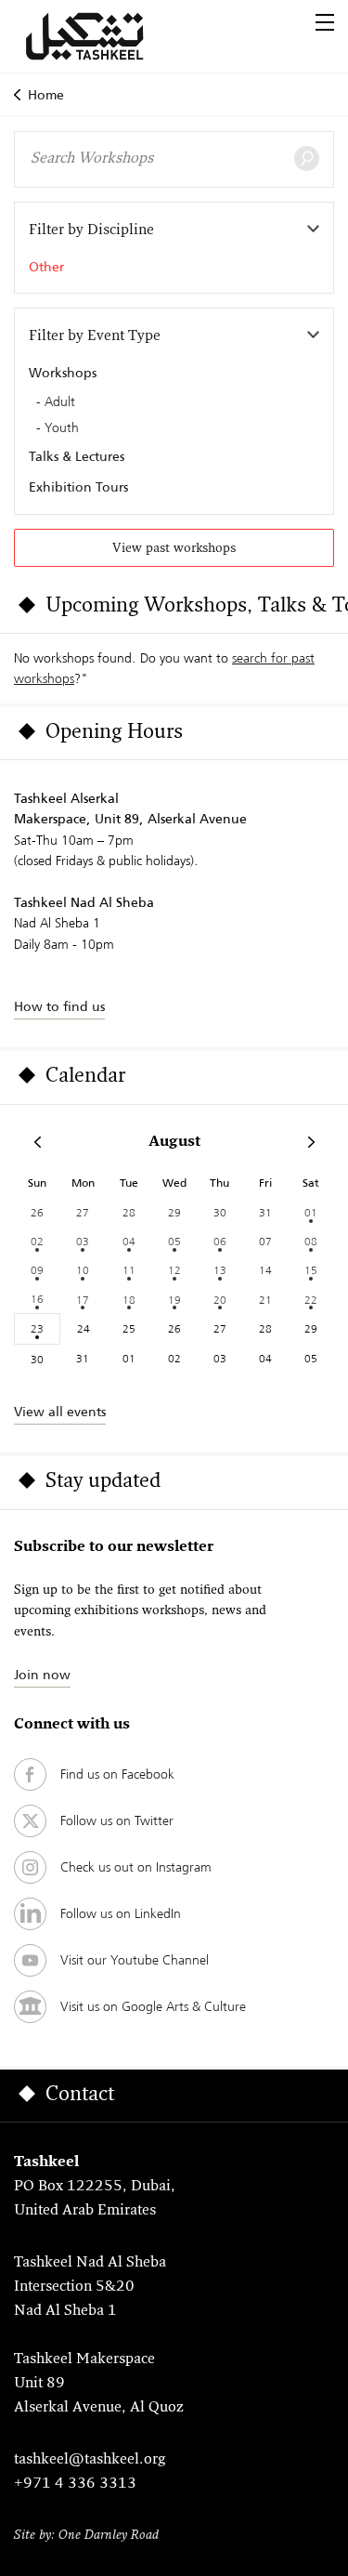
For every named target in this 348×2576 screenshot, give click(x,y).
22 (311, 1300)
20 (220, 1300)
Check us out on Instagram (136, 1867)
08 (311, 1241)
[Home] (107, 36)
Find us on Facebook (117, 1774)
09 (37, 1270)
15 (311, 1270)
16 (37, 1299)
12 (174, 1270)
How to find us (59, 1006)
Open (325, 22)
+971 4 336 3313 (75, 2484)
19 (174, 1300)
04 (129, 1241)
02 (37, 1241)
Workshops (63, 373)
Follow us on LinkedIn (121, 1913)
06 (220, 1241)
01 (311, 1212)
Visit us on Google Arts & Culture (153, 2006)
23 (37, 1328)
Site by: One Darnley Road (86, 2536)
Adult (60, 402)
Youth (62, 428)
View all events (60, 1412)
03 (83, 1241)
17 (83, 1300)
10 (83, 1270)
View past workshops (174, 549)
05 (174, 1241)
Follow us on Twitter (117, 1820)
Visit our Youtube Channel (135, 1960)
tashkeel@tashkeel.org (90, 2460)
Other (46, 267)
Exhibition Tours (78, 487)
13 (220, 1270)
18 (129, 1300)
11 (129, 1270)
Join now (42, 1675)
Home (46, 95)
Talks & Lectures (77, 456)
